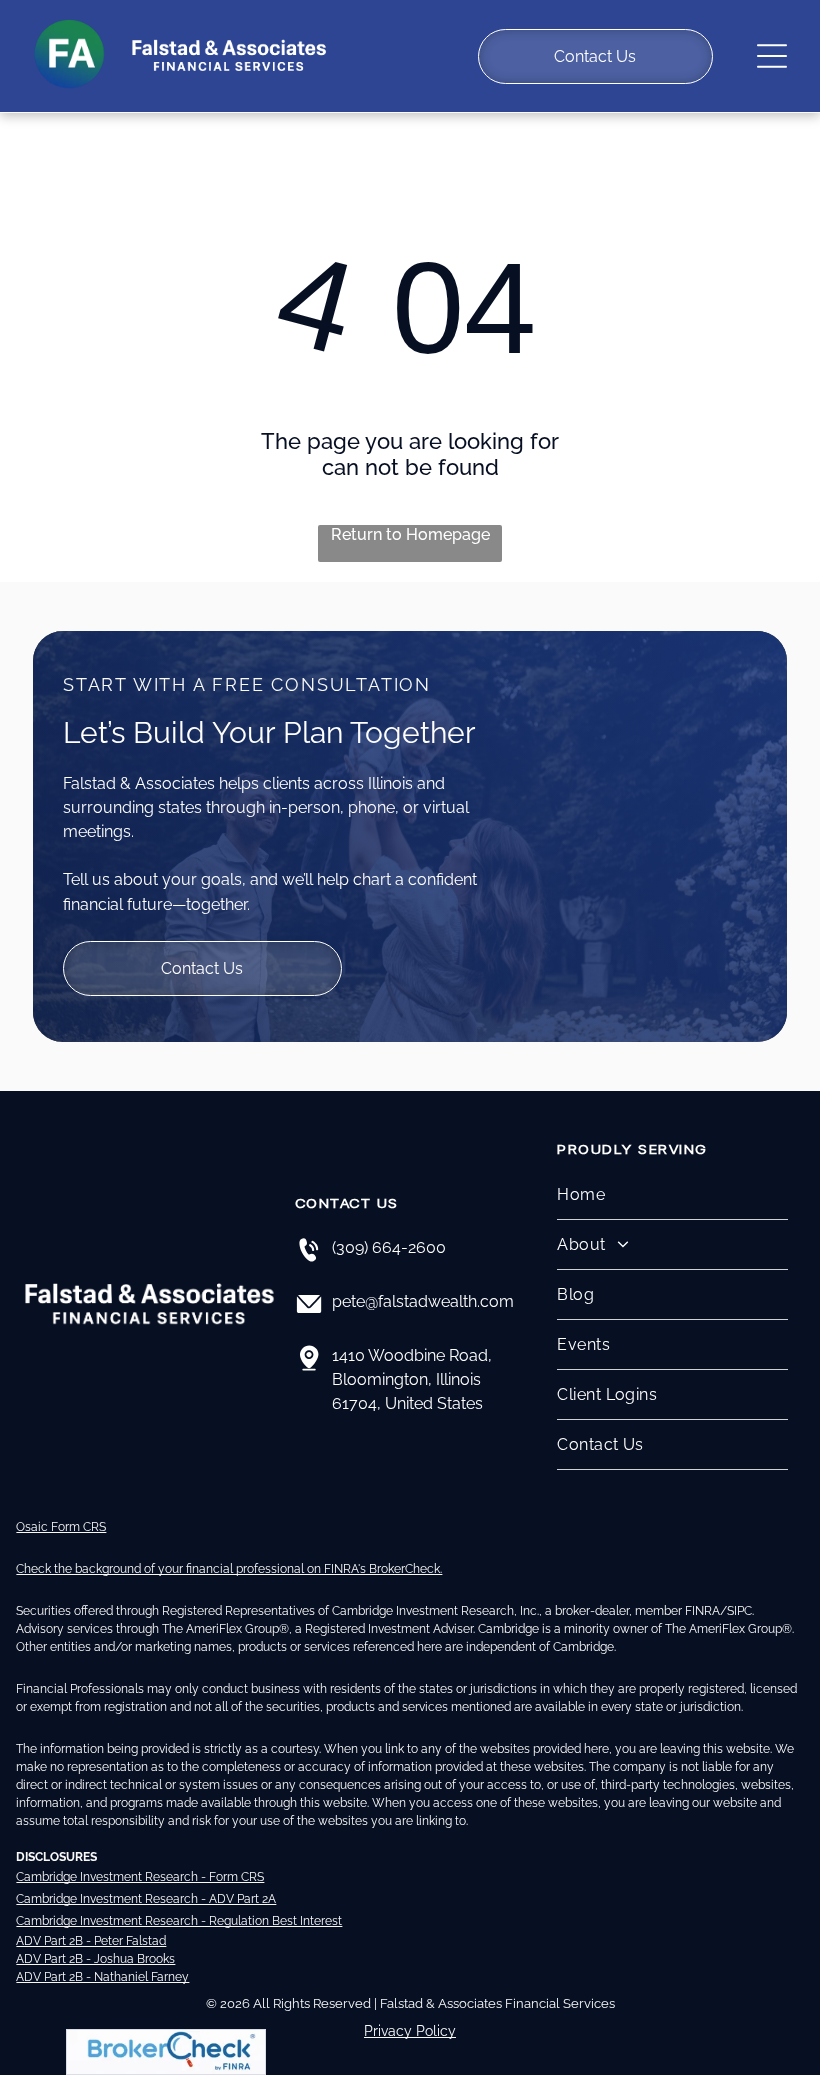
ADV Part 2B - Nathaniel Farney (102, 1977)
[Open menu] (772, 56)
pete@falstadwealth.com (423, 1301)
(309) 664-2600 (389, 1247)
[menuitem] (672, 1195)
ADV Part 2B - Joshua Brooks (95, 1959)
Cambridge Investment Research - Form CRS (140, 1877)
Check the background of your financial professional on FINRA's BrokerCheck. (229, 1569)
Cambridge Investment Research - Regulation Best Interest (179, 1921)
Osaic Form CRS (61, 1527)
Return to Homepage (410, 534)
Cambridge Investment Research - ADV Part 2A (146, 1899)
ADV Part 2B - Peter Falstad (91, 1941)
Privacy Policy (410, 2031)
